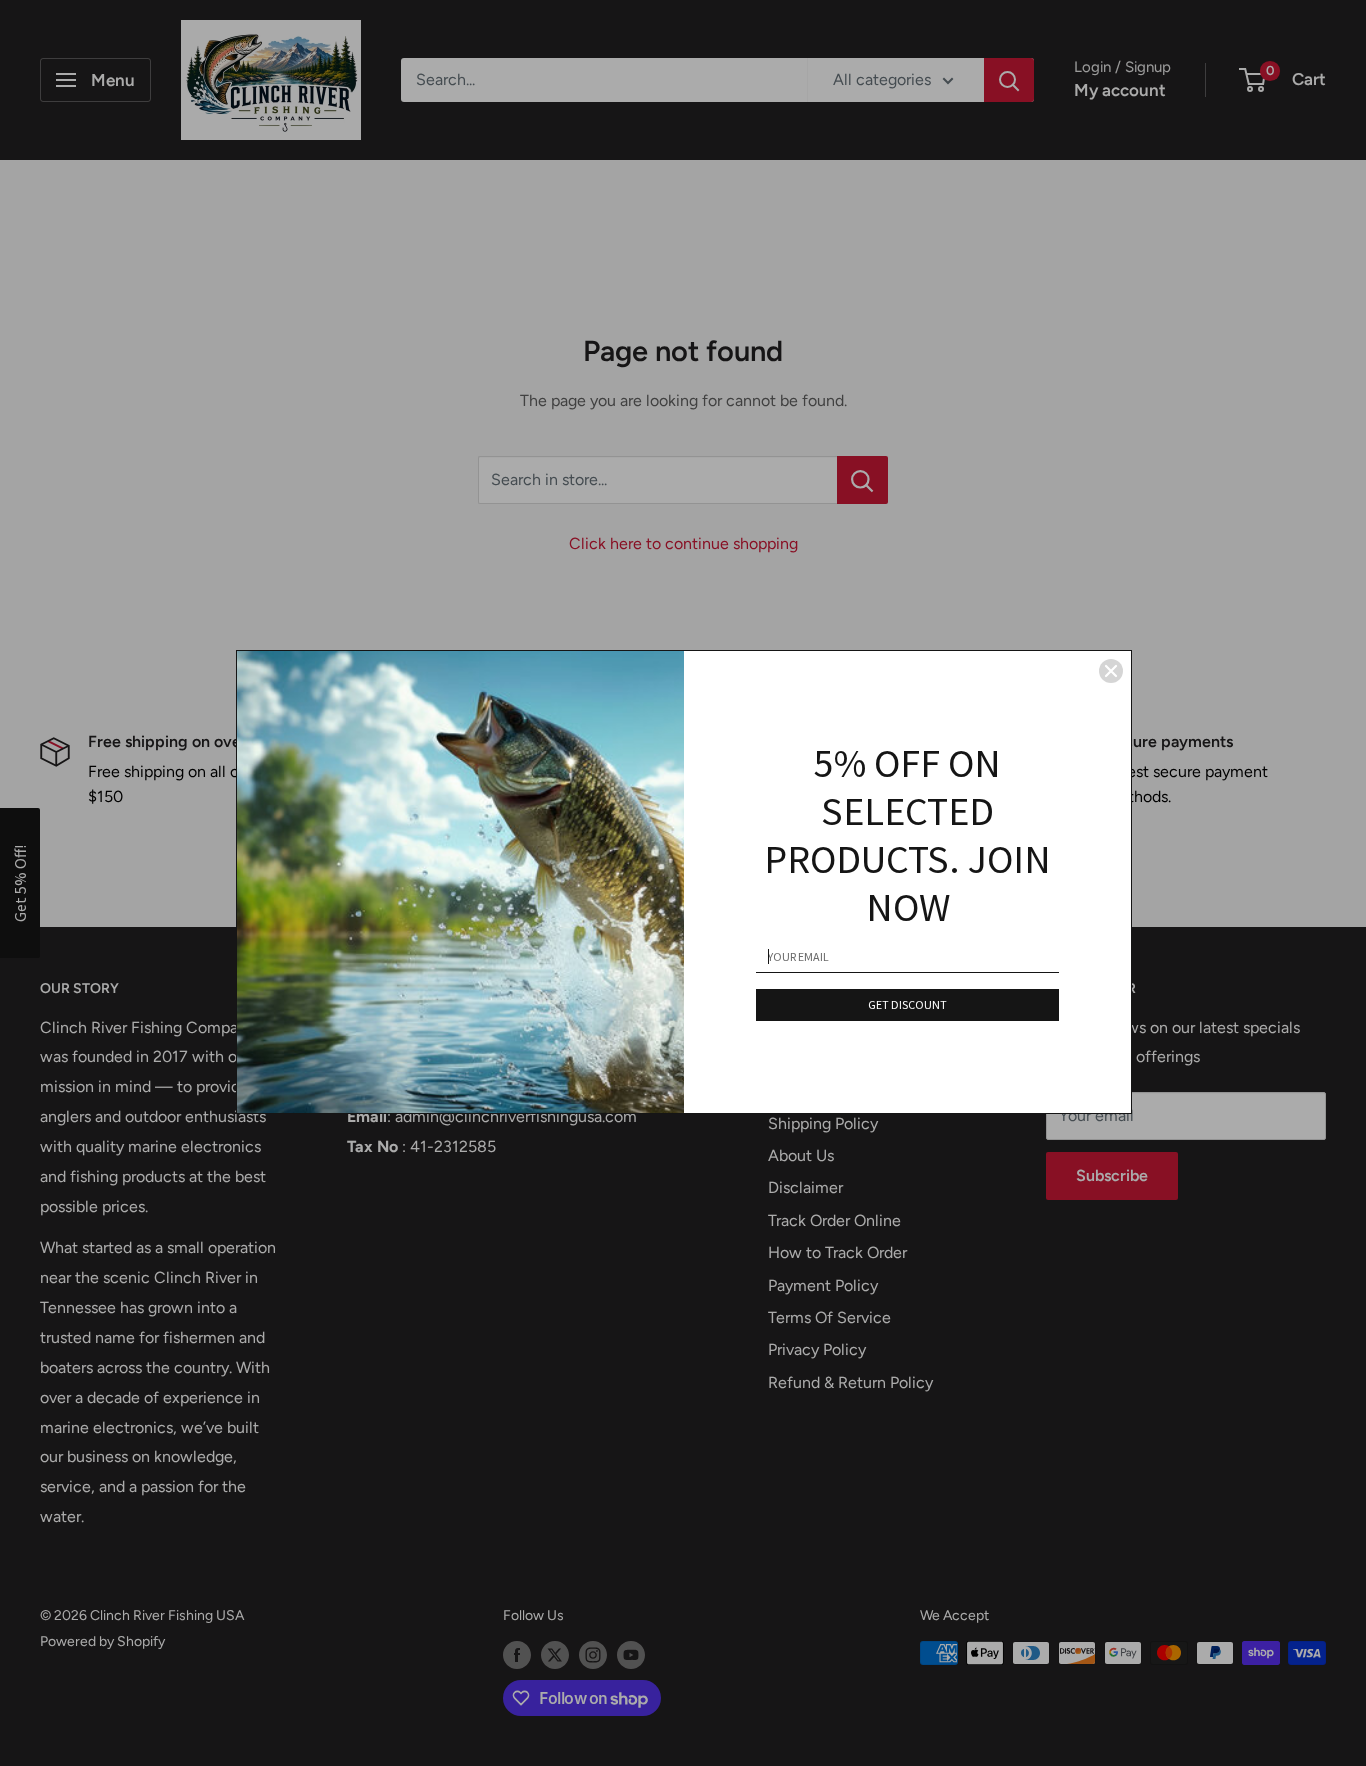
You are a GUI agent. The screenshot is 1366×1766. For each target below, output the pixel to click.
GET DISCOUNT (907, 1004)
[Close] (1111, 671)
